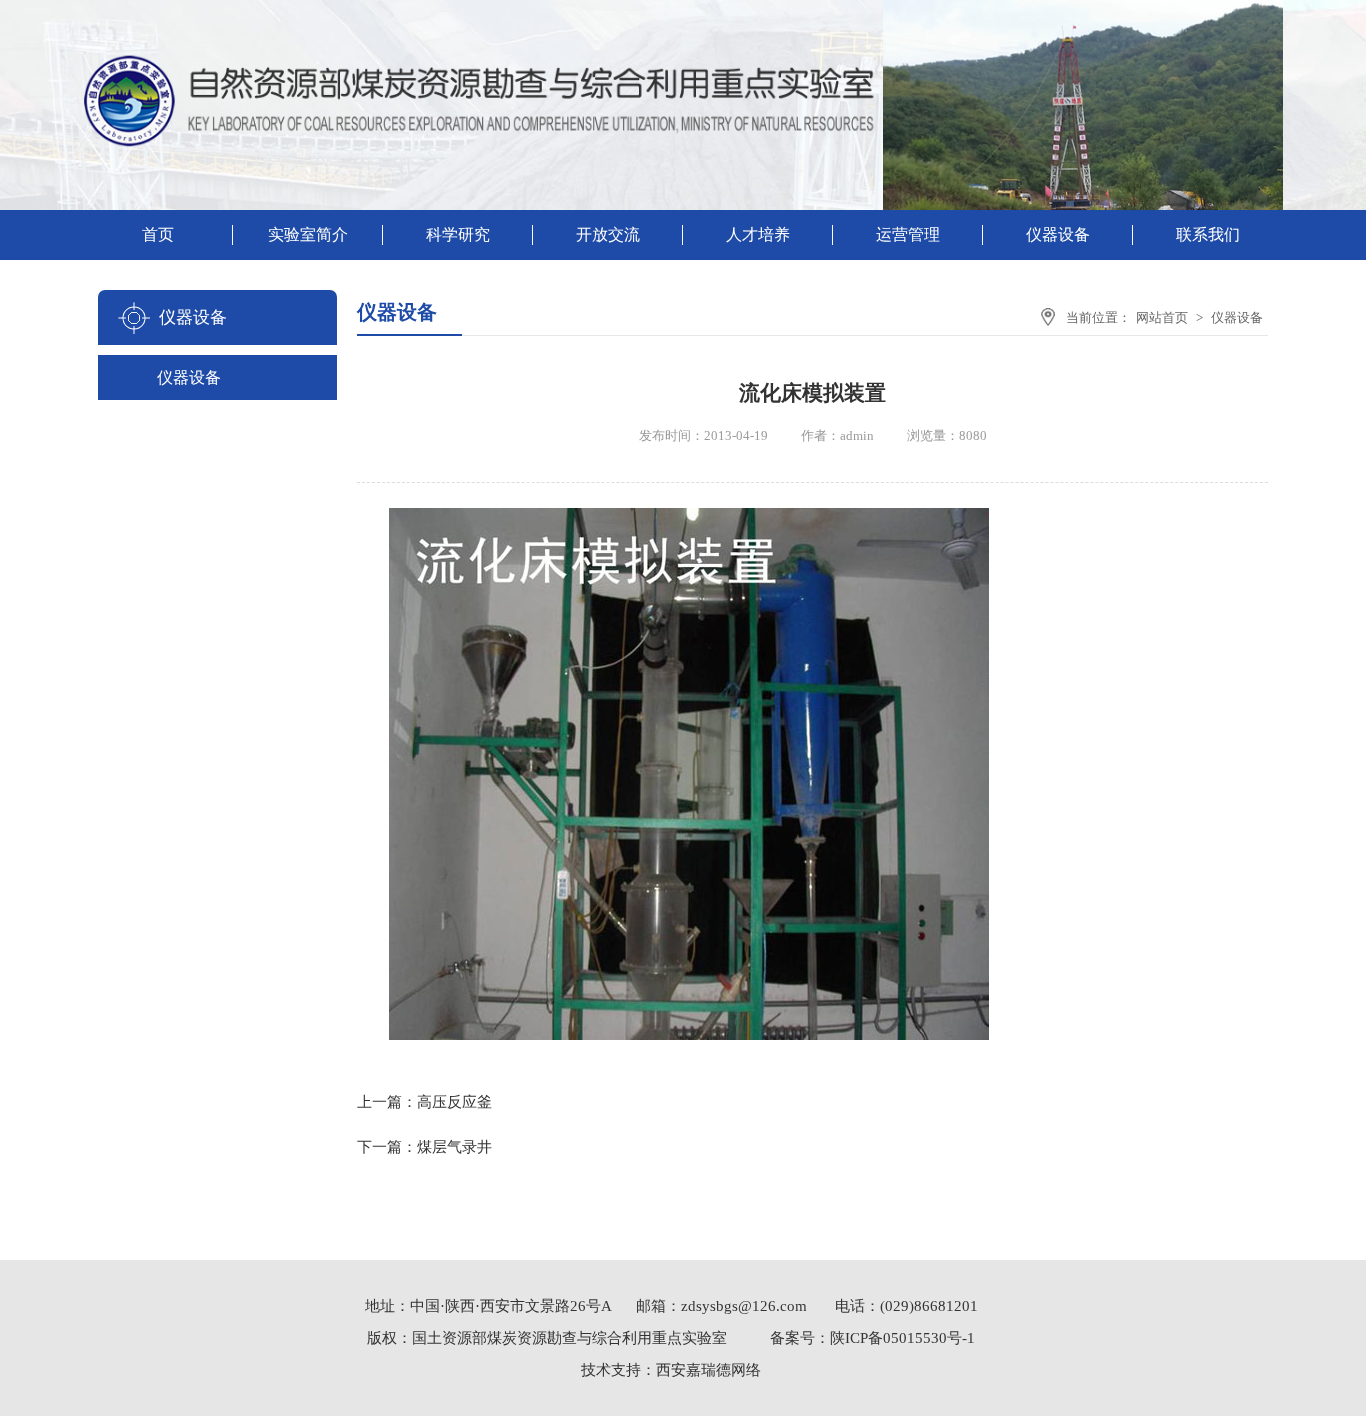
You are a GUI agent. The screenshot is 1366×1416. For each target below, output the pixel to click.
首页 (158, 234)
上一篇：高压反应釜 (424, 1102)
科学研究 (458, 234)
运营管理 (908, 234)
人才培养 (758, 234)
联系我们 (1208, 234)
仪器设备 (1058, 234)
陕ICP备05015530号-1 (902, 1338)
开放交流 (608, 234)
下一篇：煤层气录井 (424, 1147)
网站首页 (1162, 317)
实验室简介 (308, 234)
